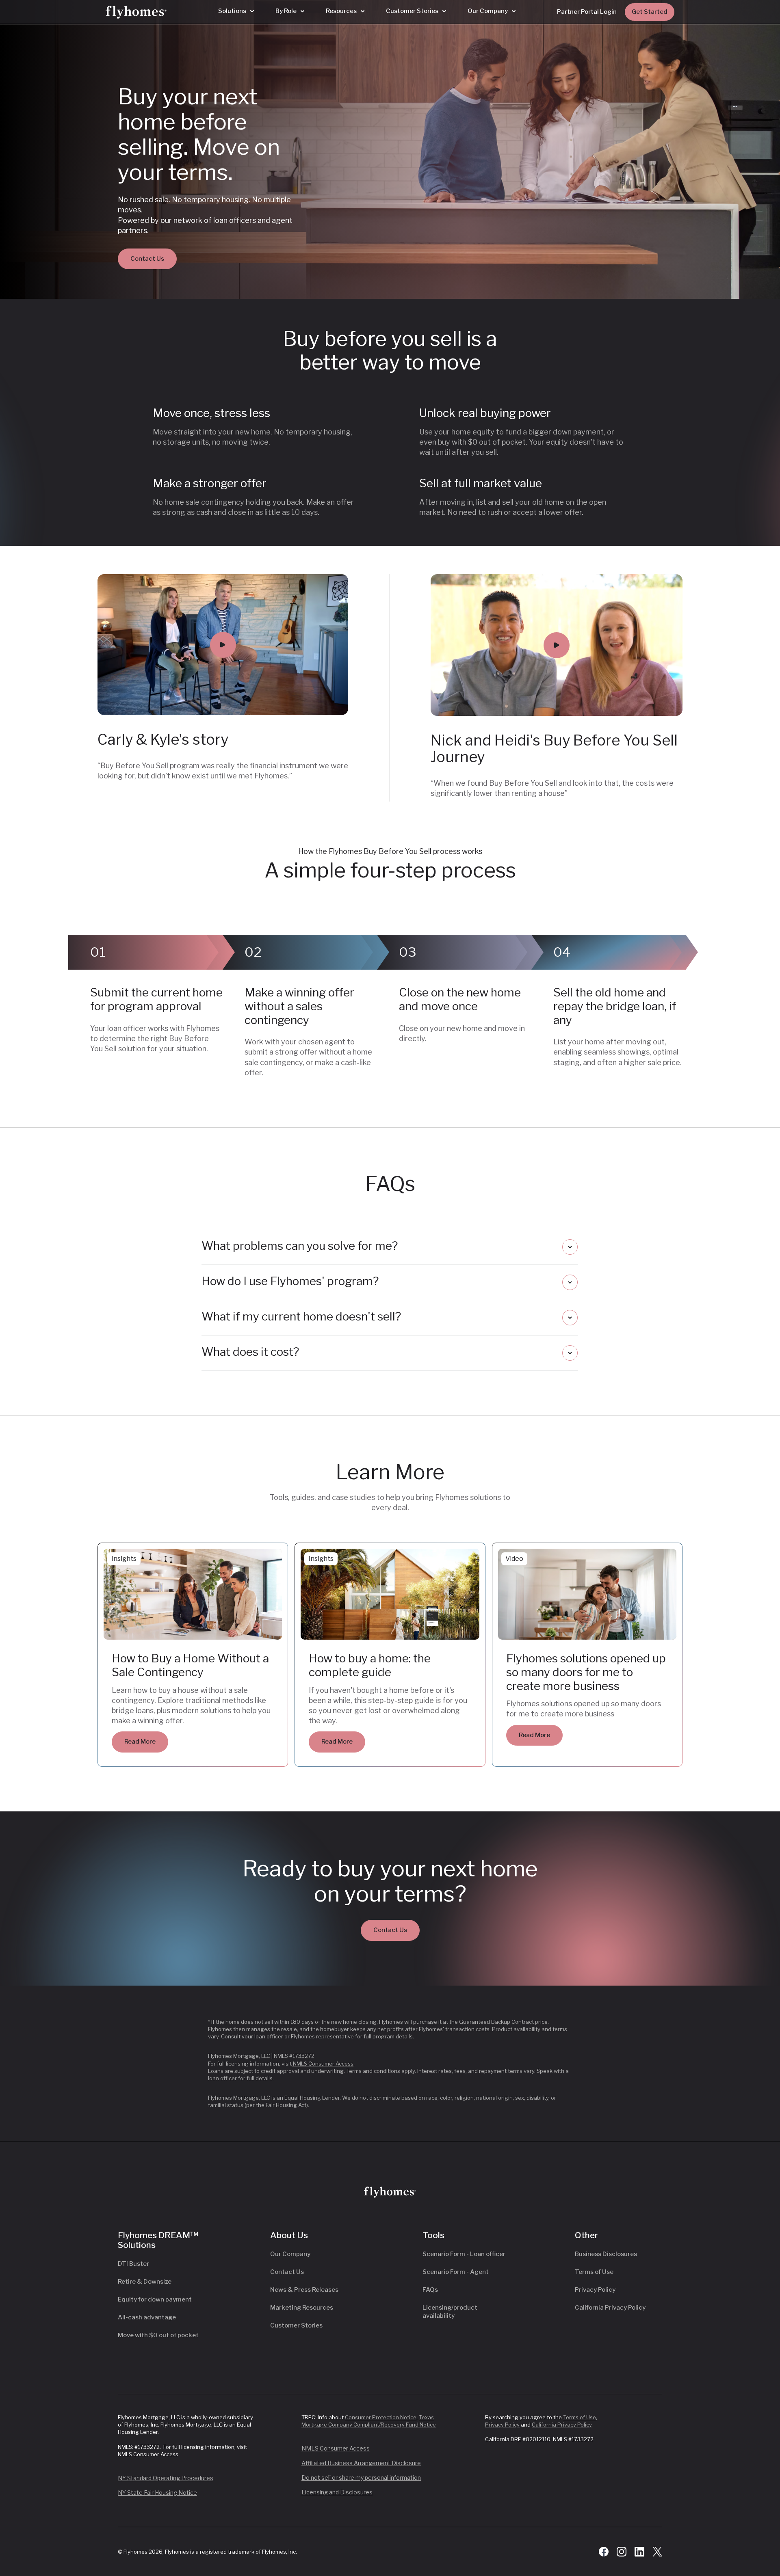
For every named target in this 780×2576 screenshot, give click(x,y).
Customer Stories (296, 2325)
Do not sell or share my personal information (361, 2478)
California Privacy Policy (610, 2308)
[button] (236, 11)
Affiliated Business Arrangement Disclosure (361, 2463)
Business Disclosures (606, 2254)
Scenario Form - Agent (456, 2272)
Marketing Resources (302, 2308)
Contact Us (147, 259)
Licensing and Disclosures (337, 2492)
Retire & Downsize (145, 2282)
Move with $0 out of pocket (158, 2335)
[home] (136, 12)
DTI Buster (133, 2264)
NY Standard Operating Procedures (166, 2478)
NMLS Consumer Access (323, 2064)
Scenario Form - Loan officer (464, 2254)
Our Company (290, 2254)
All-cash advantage (147, 2317)
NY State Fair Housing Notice (157, 2493)
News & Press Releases (304, 2290)
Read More (140, 1742)
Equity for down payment (155, 2299)
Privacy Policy (595, 2290)
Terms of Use (594, 2272)
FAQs (430, 2290)
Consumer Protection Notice (381, 2417)
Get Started (650, 12)
